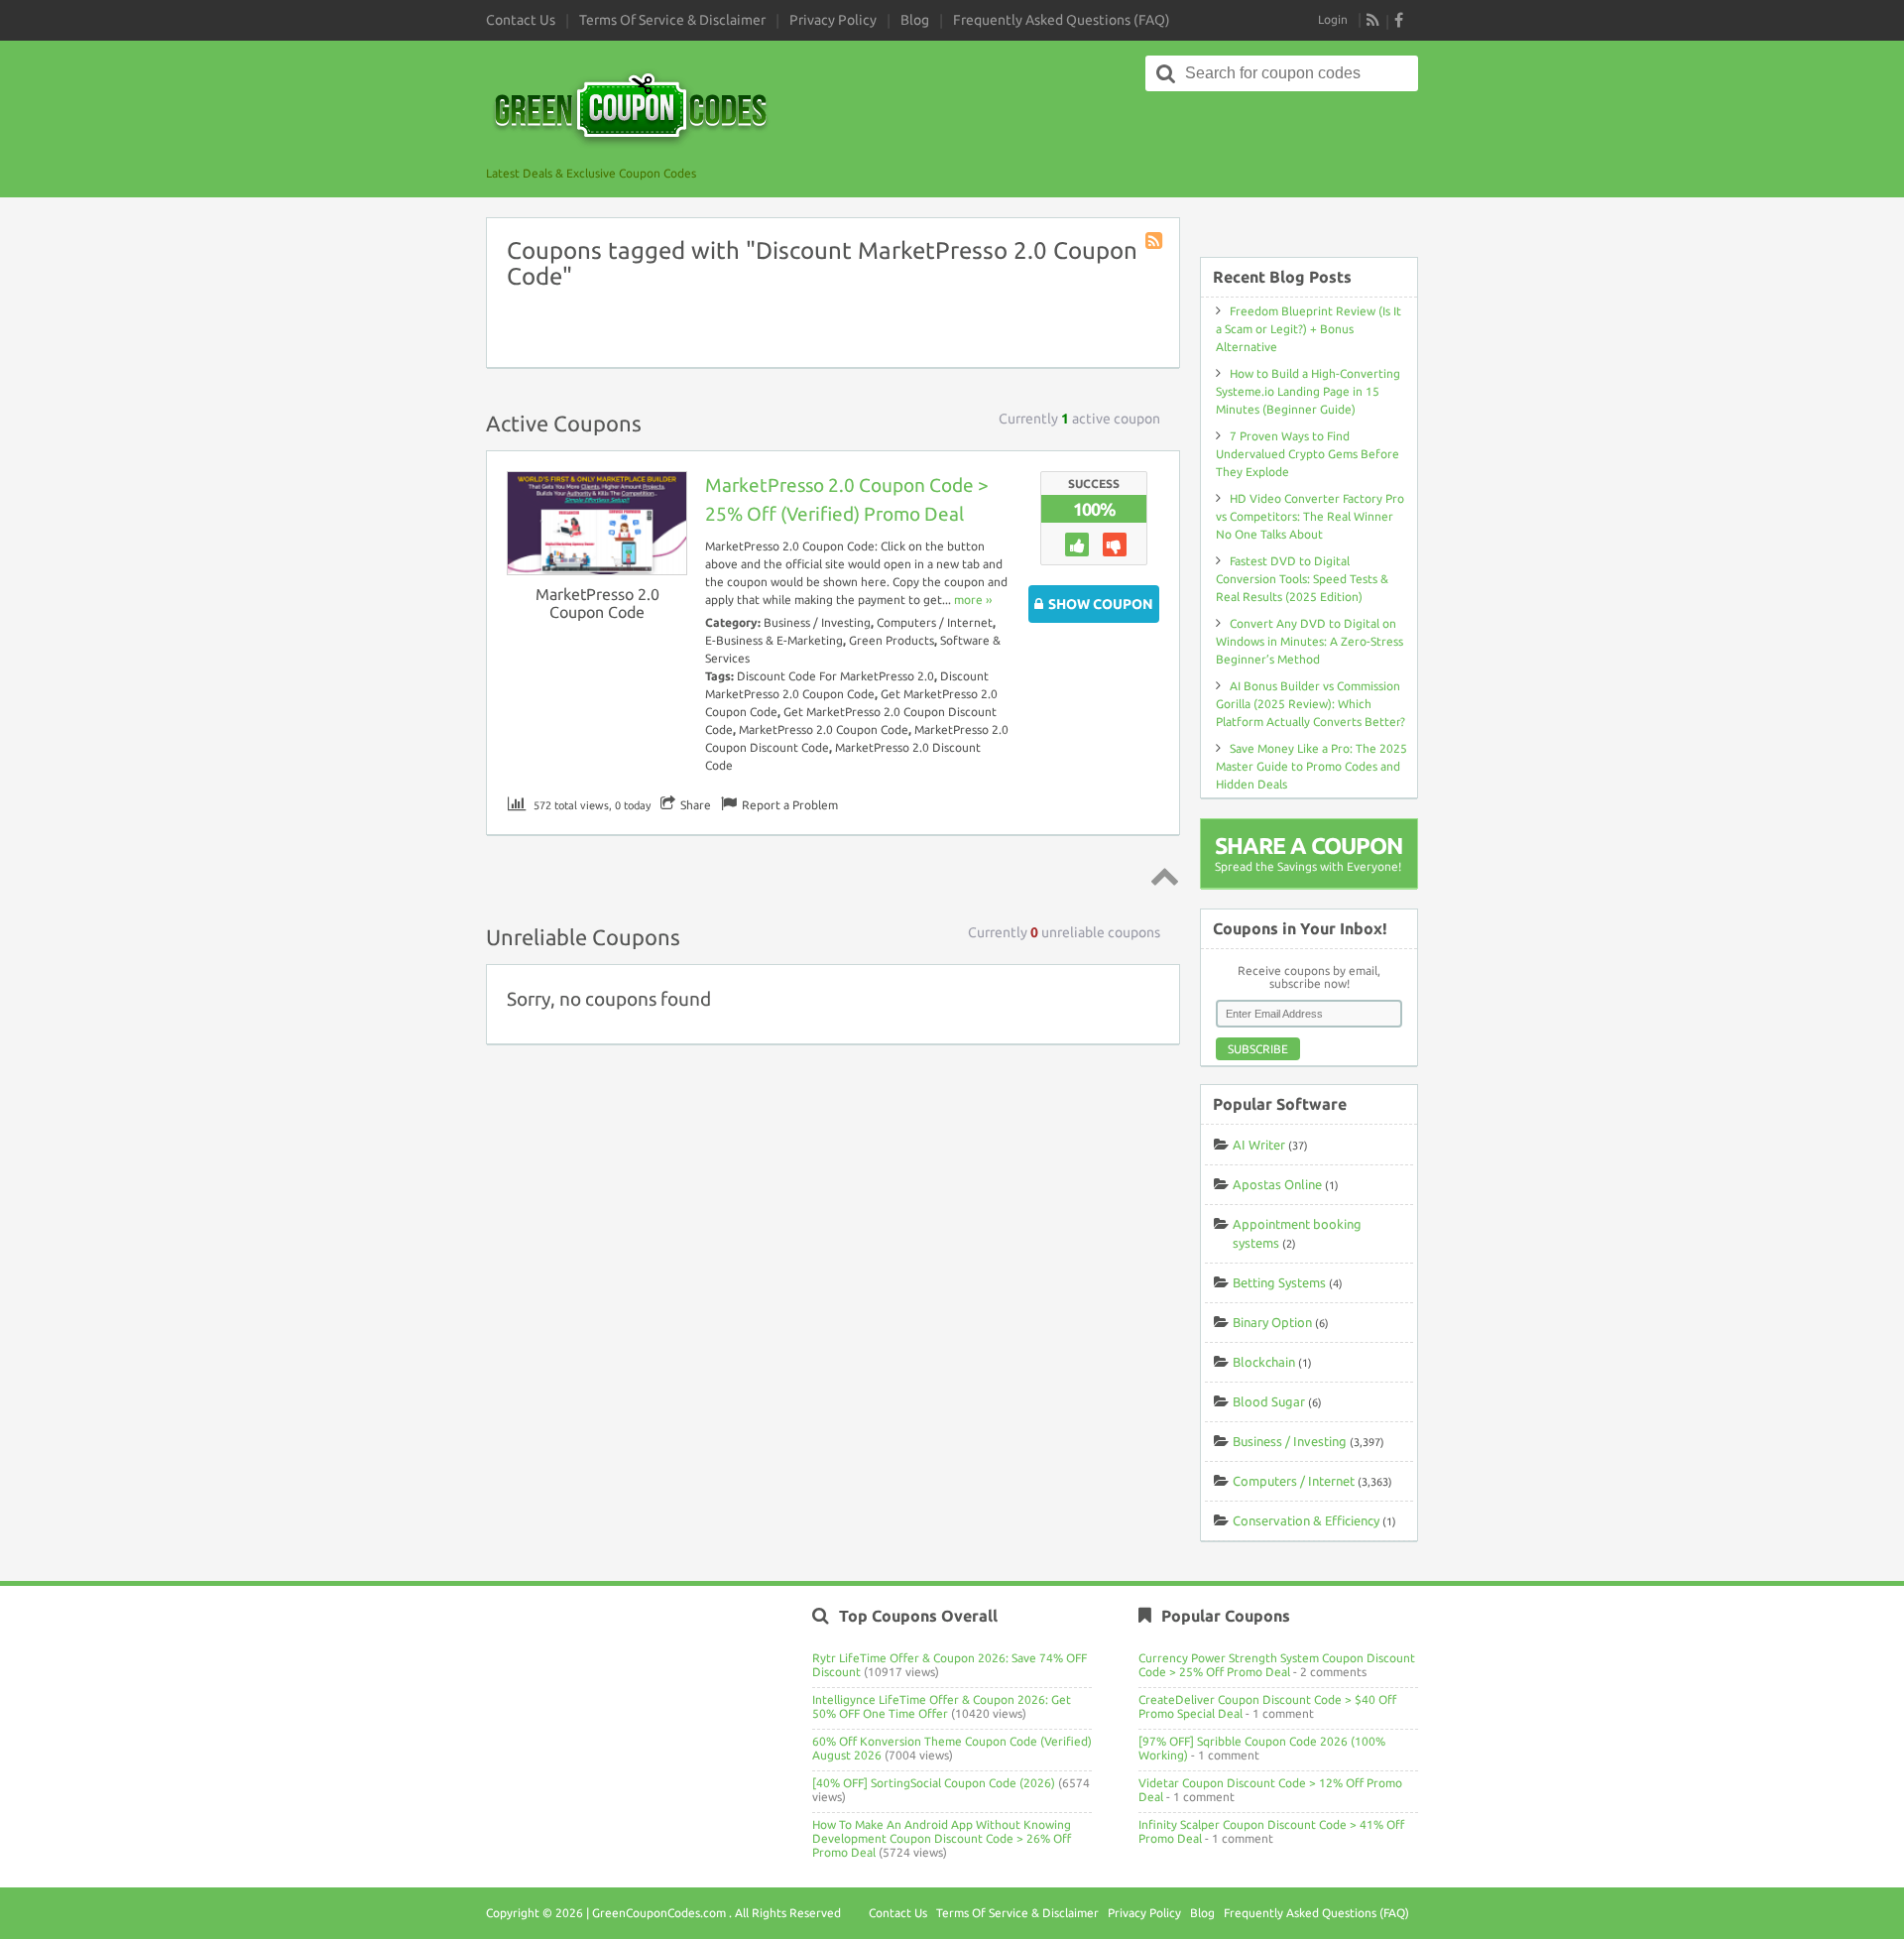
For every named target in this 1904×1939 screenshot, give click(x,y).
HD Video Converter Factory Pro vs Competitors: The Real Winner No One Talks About (1310, 516)
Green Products (892, 640)
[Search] (1166, 73)
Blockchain (1264, 1362)
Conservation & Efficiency (1306, 1520)
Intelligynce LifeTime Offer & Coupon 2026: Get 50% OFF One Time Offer (942, 1706)
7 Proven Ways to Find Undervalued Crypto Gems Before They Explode (1308, 454)
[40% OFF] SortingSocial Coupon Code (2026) (934, 1783)
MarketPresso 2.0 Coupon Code (597, 603)
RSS (1373, 20)
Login (1333, 19)
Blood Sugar (1269, 1401)
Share (696, 805)
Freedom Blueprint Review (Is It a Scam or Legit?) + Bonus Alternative (1309, 329)
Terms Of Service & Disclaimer (672, 20)
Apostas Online (1277, 1184)
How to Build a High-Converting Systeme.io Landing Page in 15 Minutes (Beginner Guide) (1308, 391)
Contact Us (521, 20)
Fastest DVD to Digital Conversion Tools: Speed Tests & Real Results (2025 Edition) (1302, 579)
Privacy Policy (833, 20)
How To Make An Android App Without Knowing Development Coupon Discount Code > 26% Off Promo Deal (942, 1838)
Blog (915, 20)
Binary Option (1272, 1322)
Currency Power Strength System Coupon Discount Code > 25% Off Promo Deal (1277, 1665)
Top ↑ (1161, 876)
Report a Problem (790, 805)
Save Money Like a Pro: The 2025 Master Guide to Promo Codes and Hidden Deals (1311, 766)
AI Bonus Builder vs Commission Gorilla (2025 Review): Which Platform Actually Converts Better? (1310, 704)
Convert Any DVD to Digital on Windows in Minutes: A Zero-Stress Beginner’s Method (1309, 641)
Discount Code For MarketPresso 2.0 (835, 676)
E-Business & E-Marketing (774, 640)
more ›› (973, 600)
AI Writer (1259, 1145)
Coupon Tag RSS (1155, 242)
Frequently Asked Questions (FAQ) (1062, 20)
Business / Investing (817, 622)
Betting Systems (1279, 1282)
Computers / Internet (935, 622)
